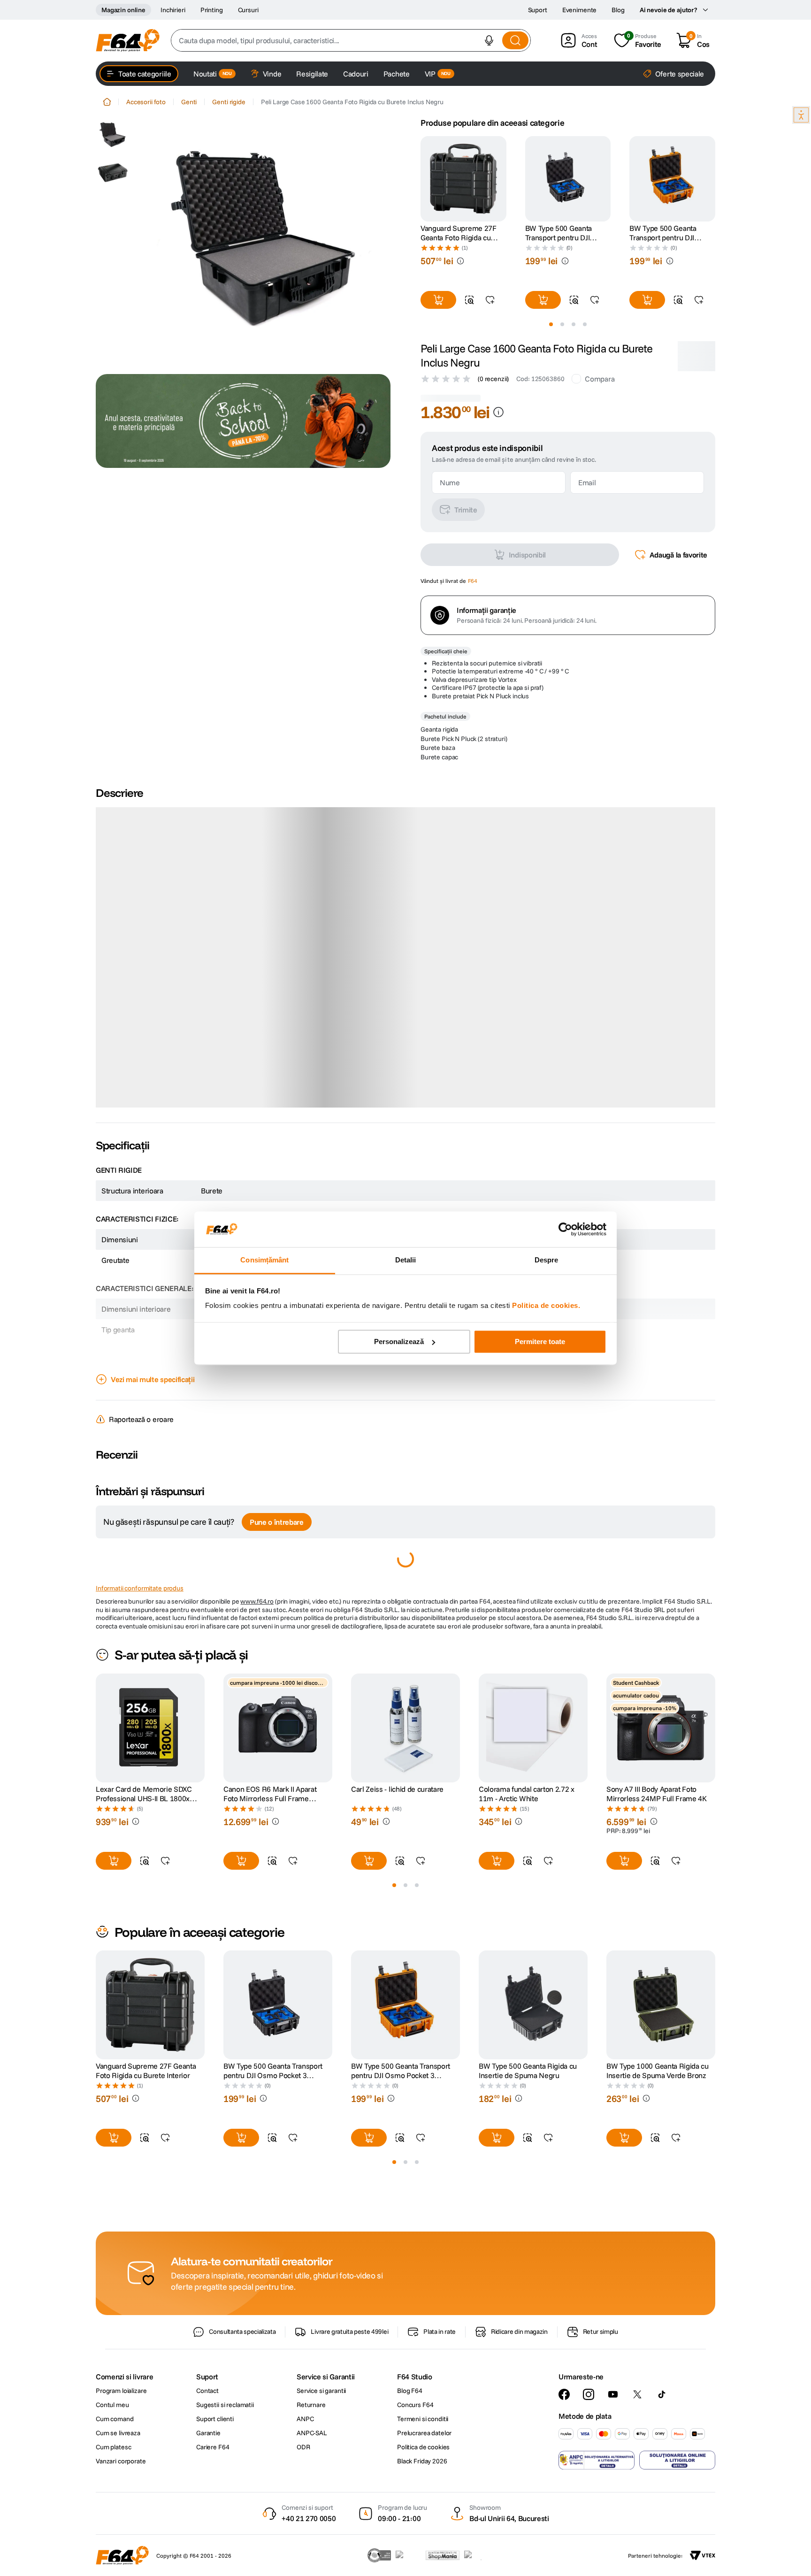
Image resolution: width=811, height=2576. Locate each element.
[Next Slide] (715, 179)
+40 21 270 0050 (309, 2571)
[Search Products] (515, 40)
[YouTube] (613, 2447)
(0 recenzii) (493, 379)
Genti (189, 102)
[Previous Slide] (421, 179)
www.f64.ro (257, 1654)
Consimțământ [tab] (264, 1260)
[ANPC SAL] (597, 2513)
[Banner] (243, 421)
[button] (489, 40)
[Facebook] (564, 2447)
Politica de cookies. (546, 1306)
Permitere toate (540, 1342)
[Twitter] (637, 2447)
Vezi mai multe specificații (153, 1432)
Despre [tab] (547, 1260)
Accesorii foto (146, 102)
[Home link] (107, 102)
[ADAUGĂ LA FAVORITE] (490, 300)
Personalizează (399, 1342)
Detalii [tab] (406, 1260)
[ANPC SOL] (677, 2513)
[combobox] (351, 40)
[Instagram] (589, 2447)
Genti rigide (229, 102)
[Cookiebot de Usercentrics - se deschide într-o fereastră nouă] (565, 1229)
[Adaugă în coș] (438, 300)
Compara (600, 379)
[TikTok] (662, 2447)
